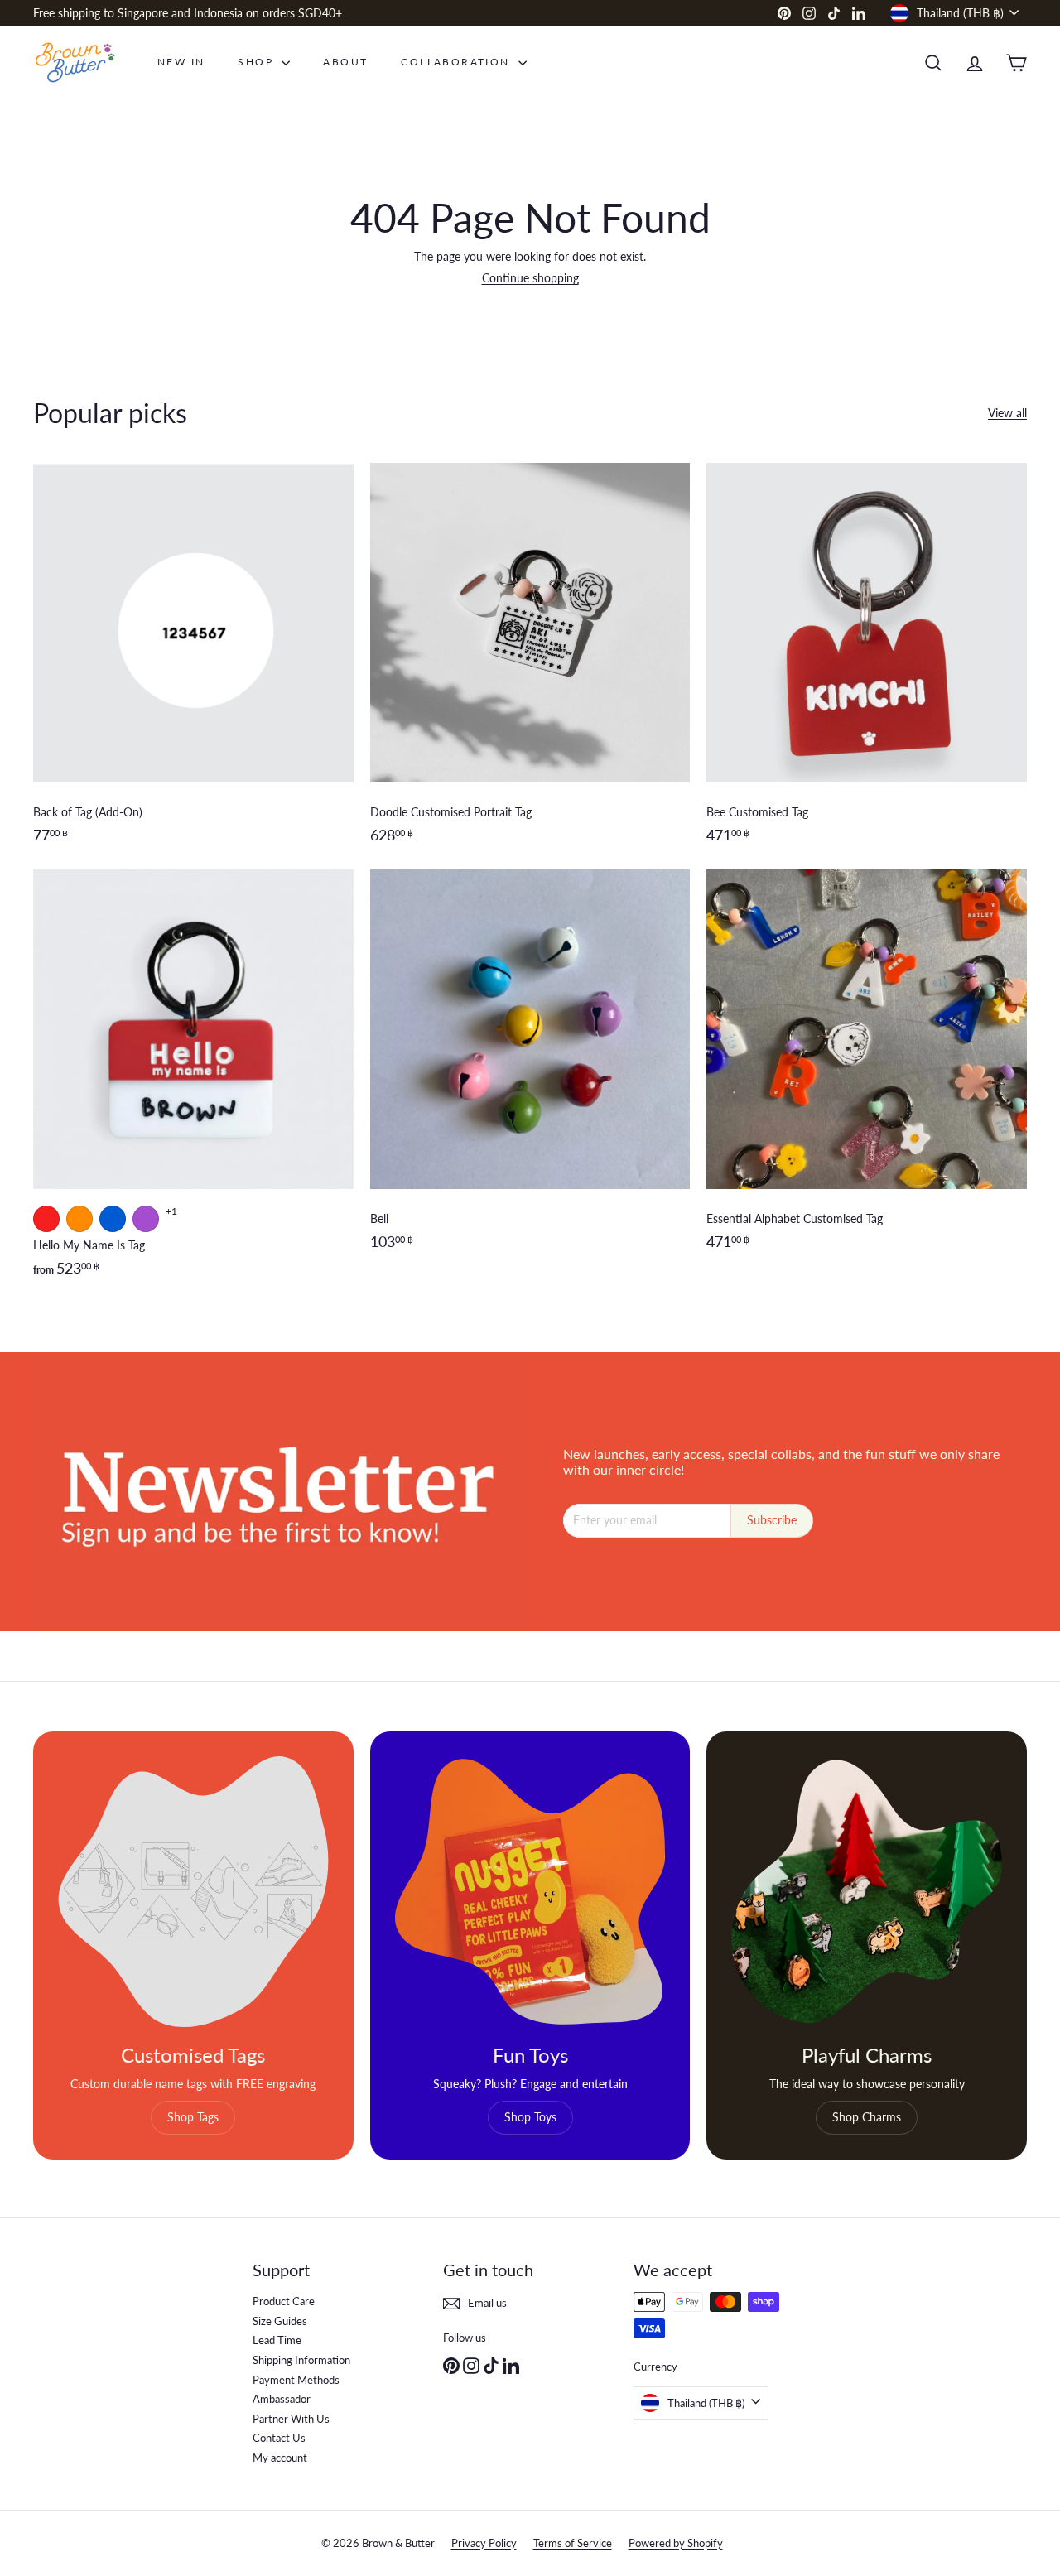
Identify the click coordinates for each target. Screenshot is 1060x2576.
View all (1007, 413)
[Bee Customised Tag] (867, 662)
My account (280, 2458)
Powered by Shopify (676, 2543)
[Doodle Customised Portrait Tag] (530, 662)
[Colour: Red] (46, 1219)
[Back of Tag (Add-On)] (193, 662)
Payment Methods (296, 2380)
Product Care (284, 2301)
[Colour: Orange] (79, 1219)
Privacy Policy (484, 2543)
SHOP (258, 62)
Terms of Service (573, 2543)
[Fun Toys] (530, 1892)
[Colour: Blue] (113, 1219)
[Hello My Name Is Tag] (193, 1082)
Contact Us (279, 2438)
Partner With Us (291, 2419)
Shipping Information (301, 2360)
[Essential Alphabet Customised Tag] (867, 1082)
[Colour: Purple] (146, 1219)
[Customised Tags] (193, 1892)
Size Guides (280, 2321)
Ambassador (282, 2399)
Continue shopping (530, 278)
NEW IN (181, 62)
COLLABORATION (458, 62)
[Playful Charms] (867, 1892)
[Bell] (530, 1082)
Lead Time (277, 2340)
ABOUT (345, 62)
